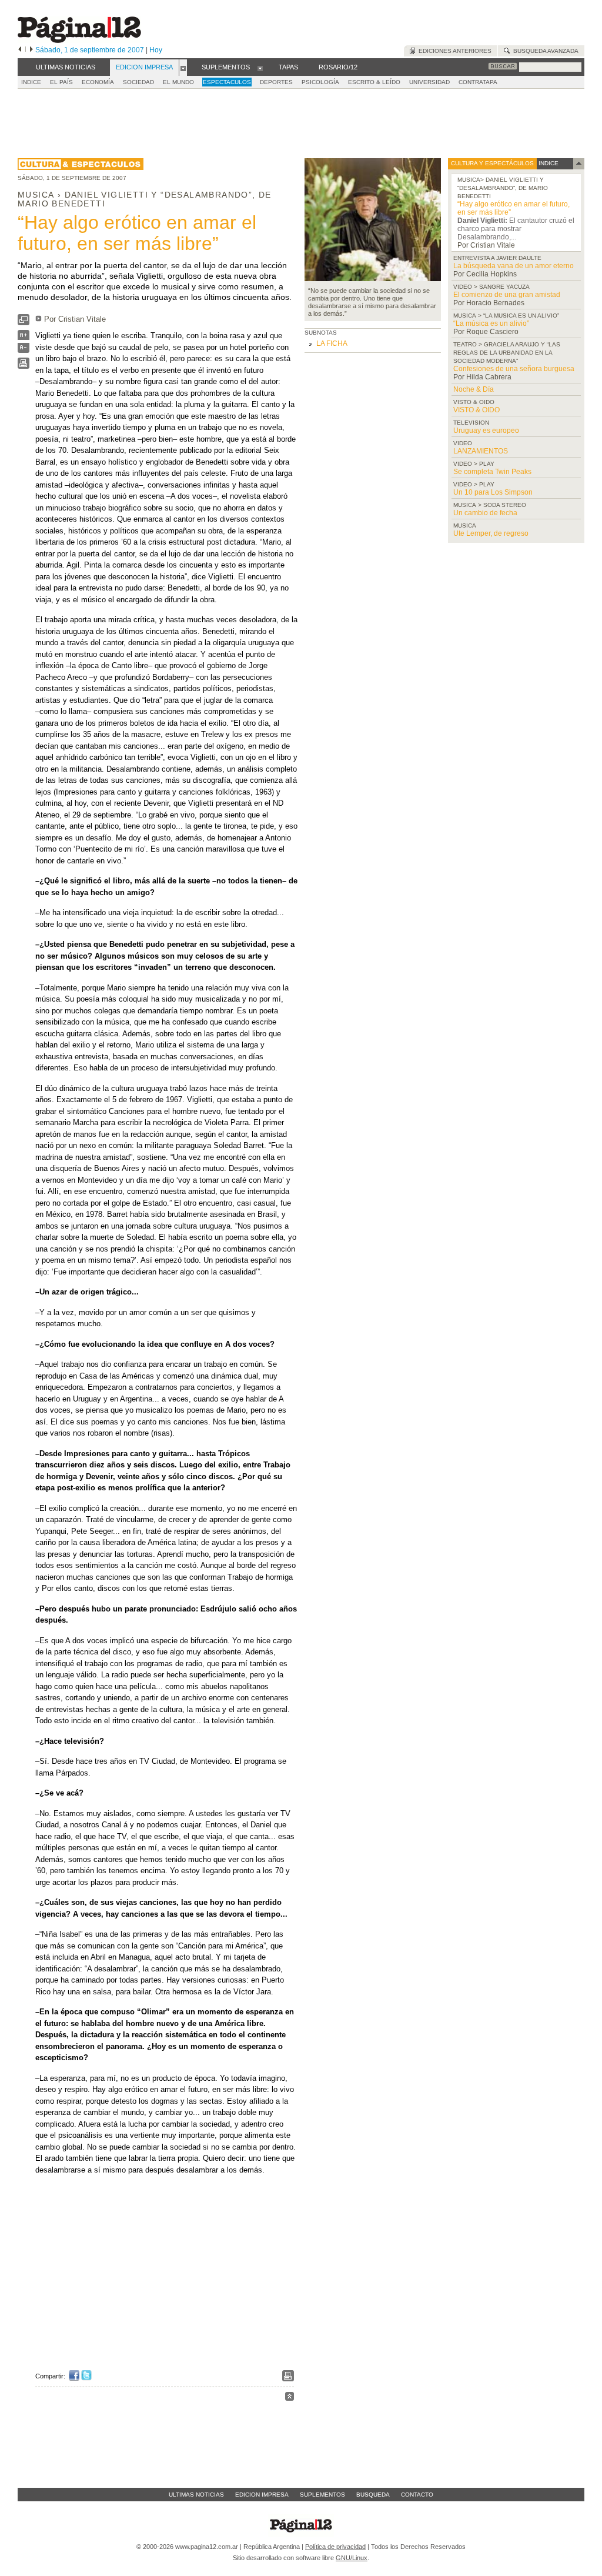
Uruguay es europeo (486, 431)
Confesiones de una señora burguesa (514, 369)
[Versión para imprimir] (24, 366)
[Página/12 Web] (79, 40)
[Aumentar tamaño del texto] (24, 338)
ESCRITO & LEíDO (374, 82)
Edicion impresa (262, 2495)
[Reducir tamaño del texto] (24, 350)
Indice (31, 82)
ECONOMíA (98, 82)
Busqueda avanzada (544, 51)
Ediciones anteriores (453, 51)
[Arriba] (290, 2398)
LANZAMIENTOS (481, 451)
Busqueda (373, 2495)
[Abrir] (183, 68)
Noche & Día (474, 389)
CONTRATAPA (478, 82)
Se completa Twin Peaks (492, 472)
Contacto (417, 2495)
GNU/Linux (352, 2558)
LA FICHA (332, 343)
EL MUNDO (178, 82)
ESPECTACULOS (227, 82)
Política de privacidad (335, 2547)
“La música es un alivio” (491, 323)
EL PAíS (61, 82)
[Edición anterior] (20, 50)
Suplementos (322, 2495)
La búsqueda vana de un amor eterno (514, 266)
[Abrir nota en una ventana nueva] (24, 323)
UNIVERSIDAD (429, 82)
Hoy (156, 50)
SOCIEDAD (138, 82)
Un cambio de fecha (485, 513)
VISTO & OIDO (476, 410)
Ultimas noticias (196, 2495)
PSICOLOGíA (320, 82)
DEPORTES (276, 82)
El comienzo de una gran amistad (507, 295)
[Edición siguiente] (31, 50)
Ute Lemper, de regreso (491, 533)
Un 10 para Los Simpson (493, 492)
